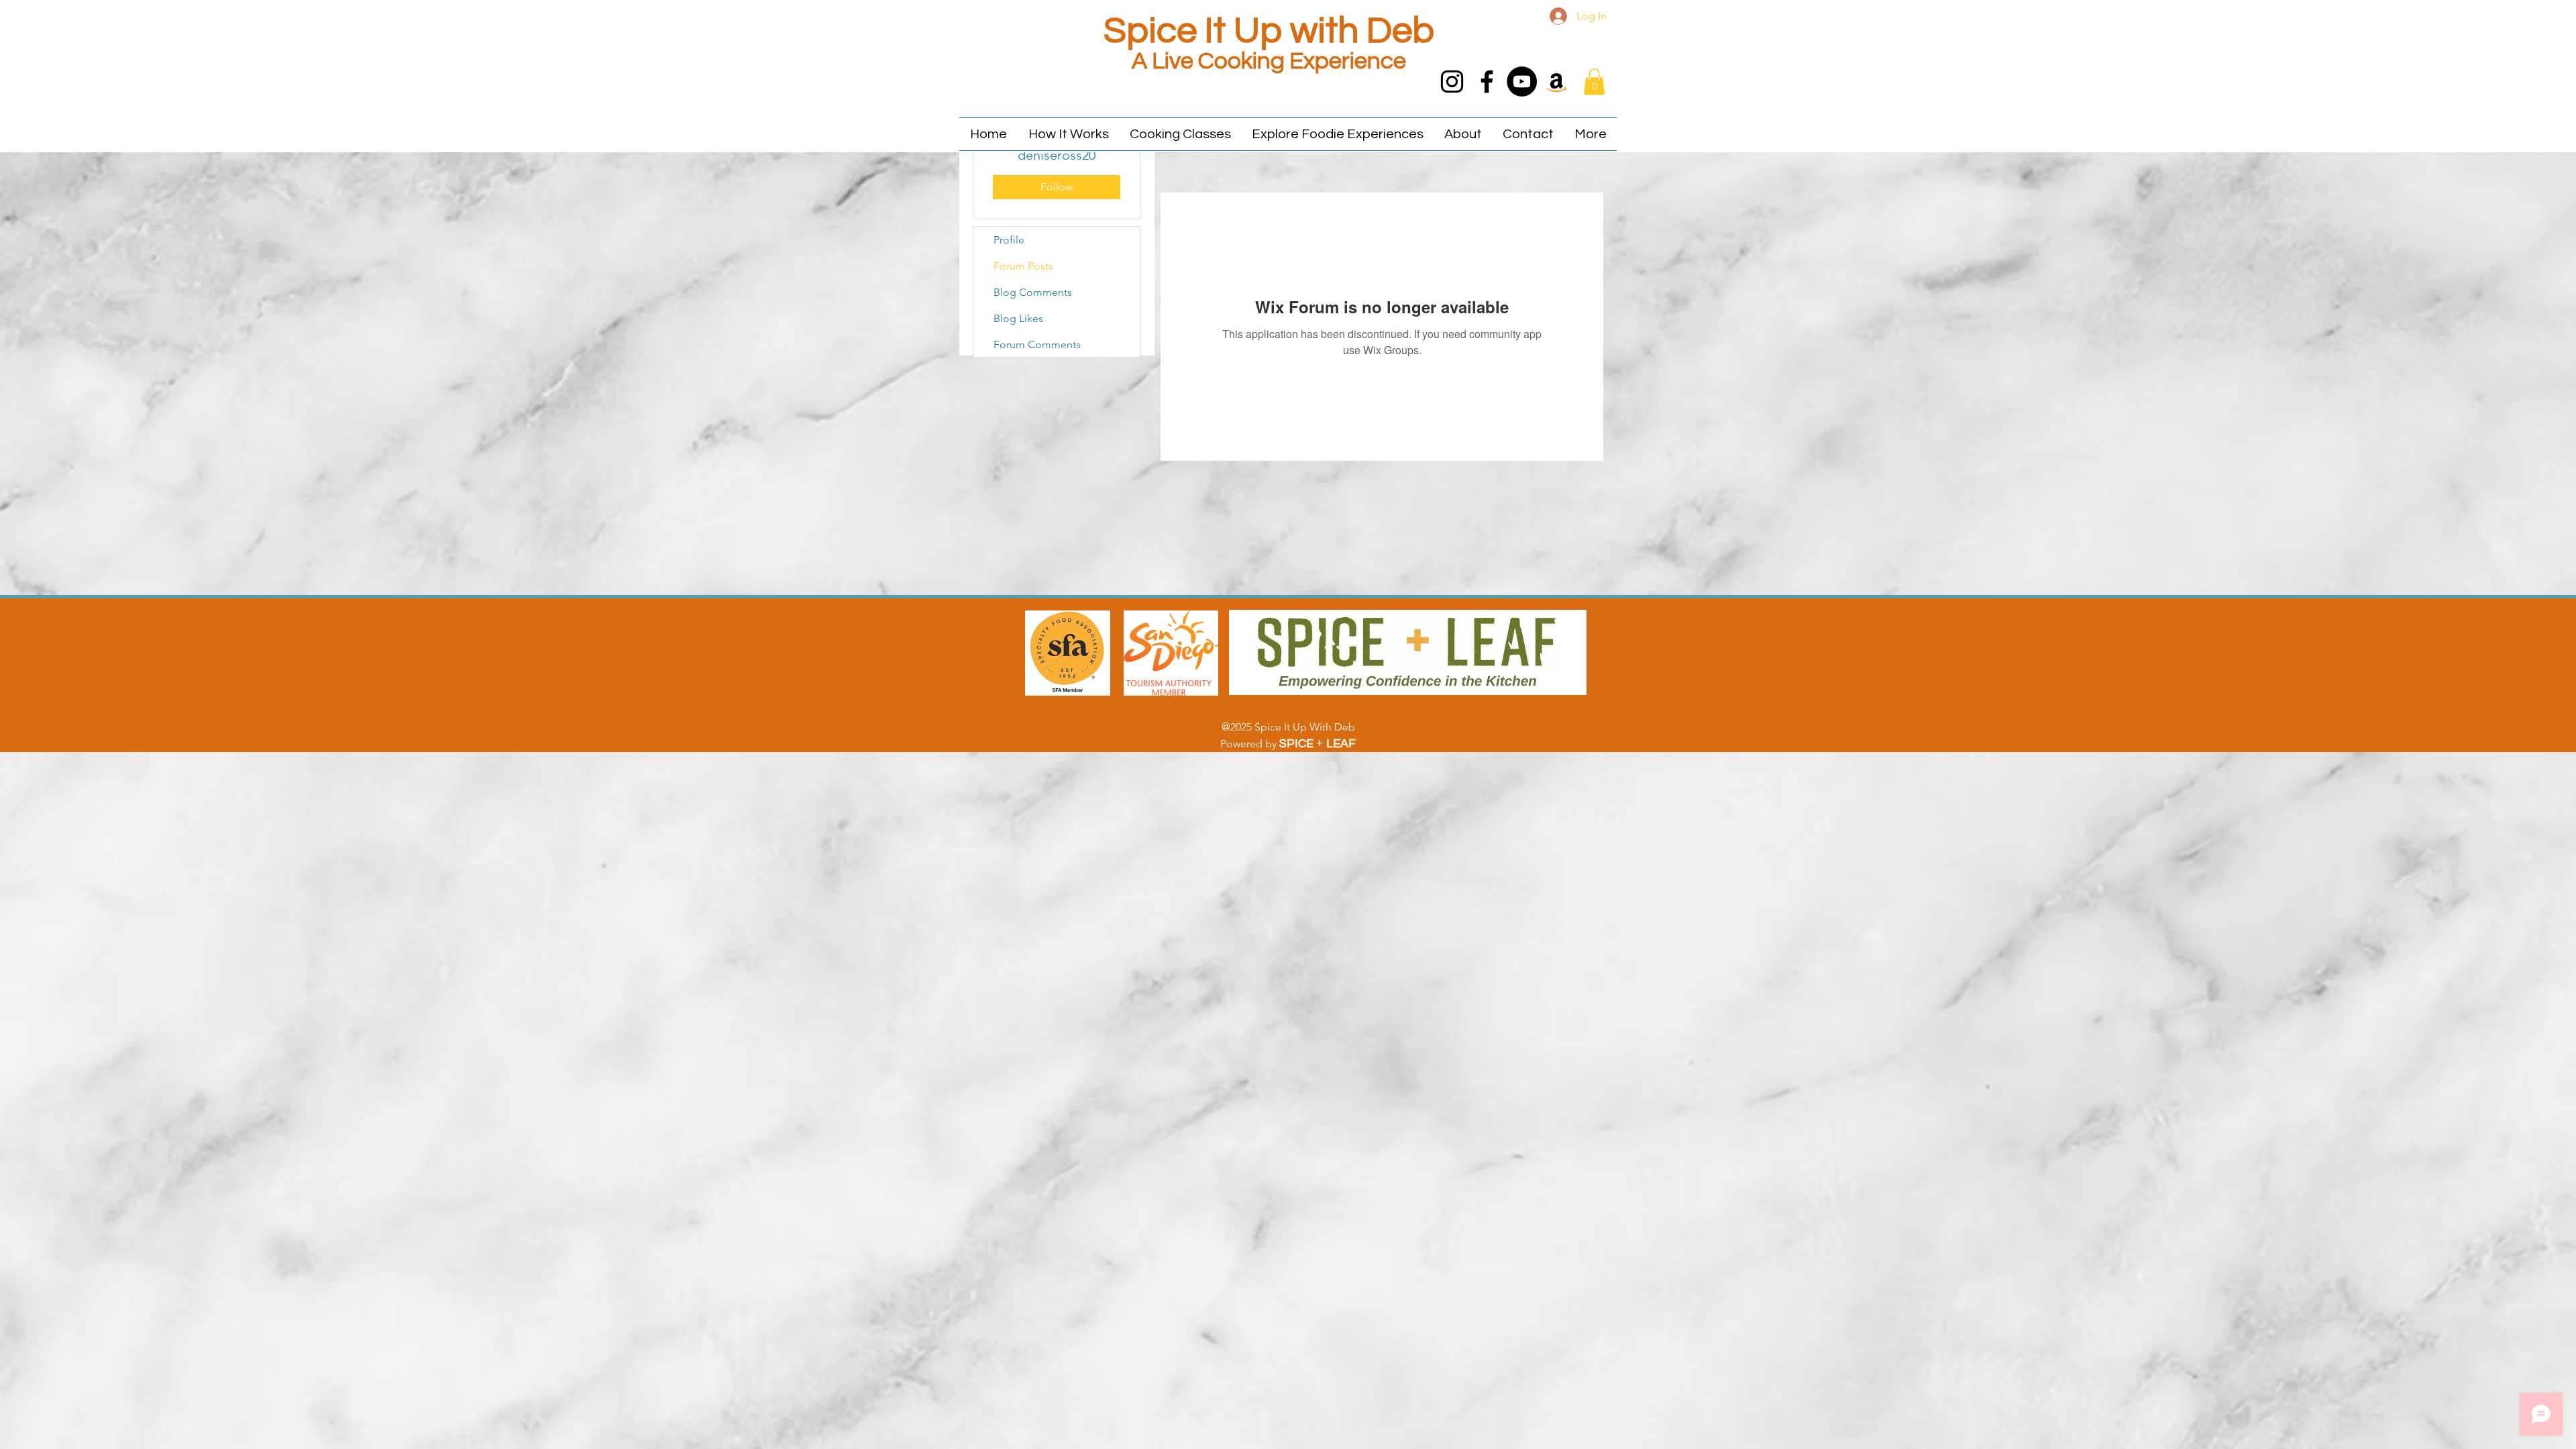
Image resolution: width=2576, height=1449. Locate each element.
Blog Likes (1018, 318)
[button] (1594, 82)
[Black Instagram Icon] (1452, 82)
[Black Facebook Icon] (1487, 82)
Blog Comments (1033, 292)
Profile (1009, 240)
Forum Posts (1023, 266)
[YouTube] (1522, 82)
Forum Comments (1037, 344)
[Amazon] (1557, 82)
